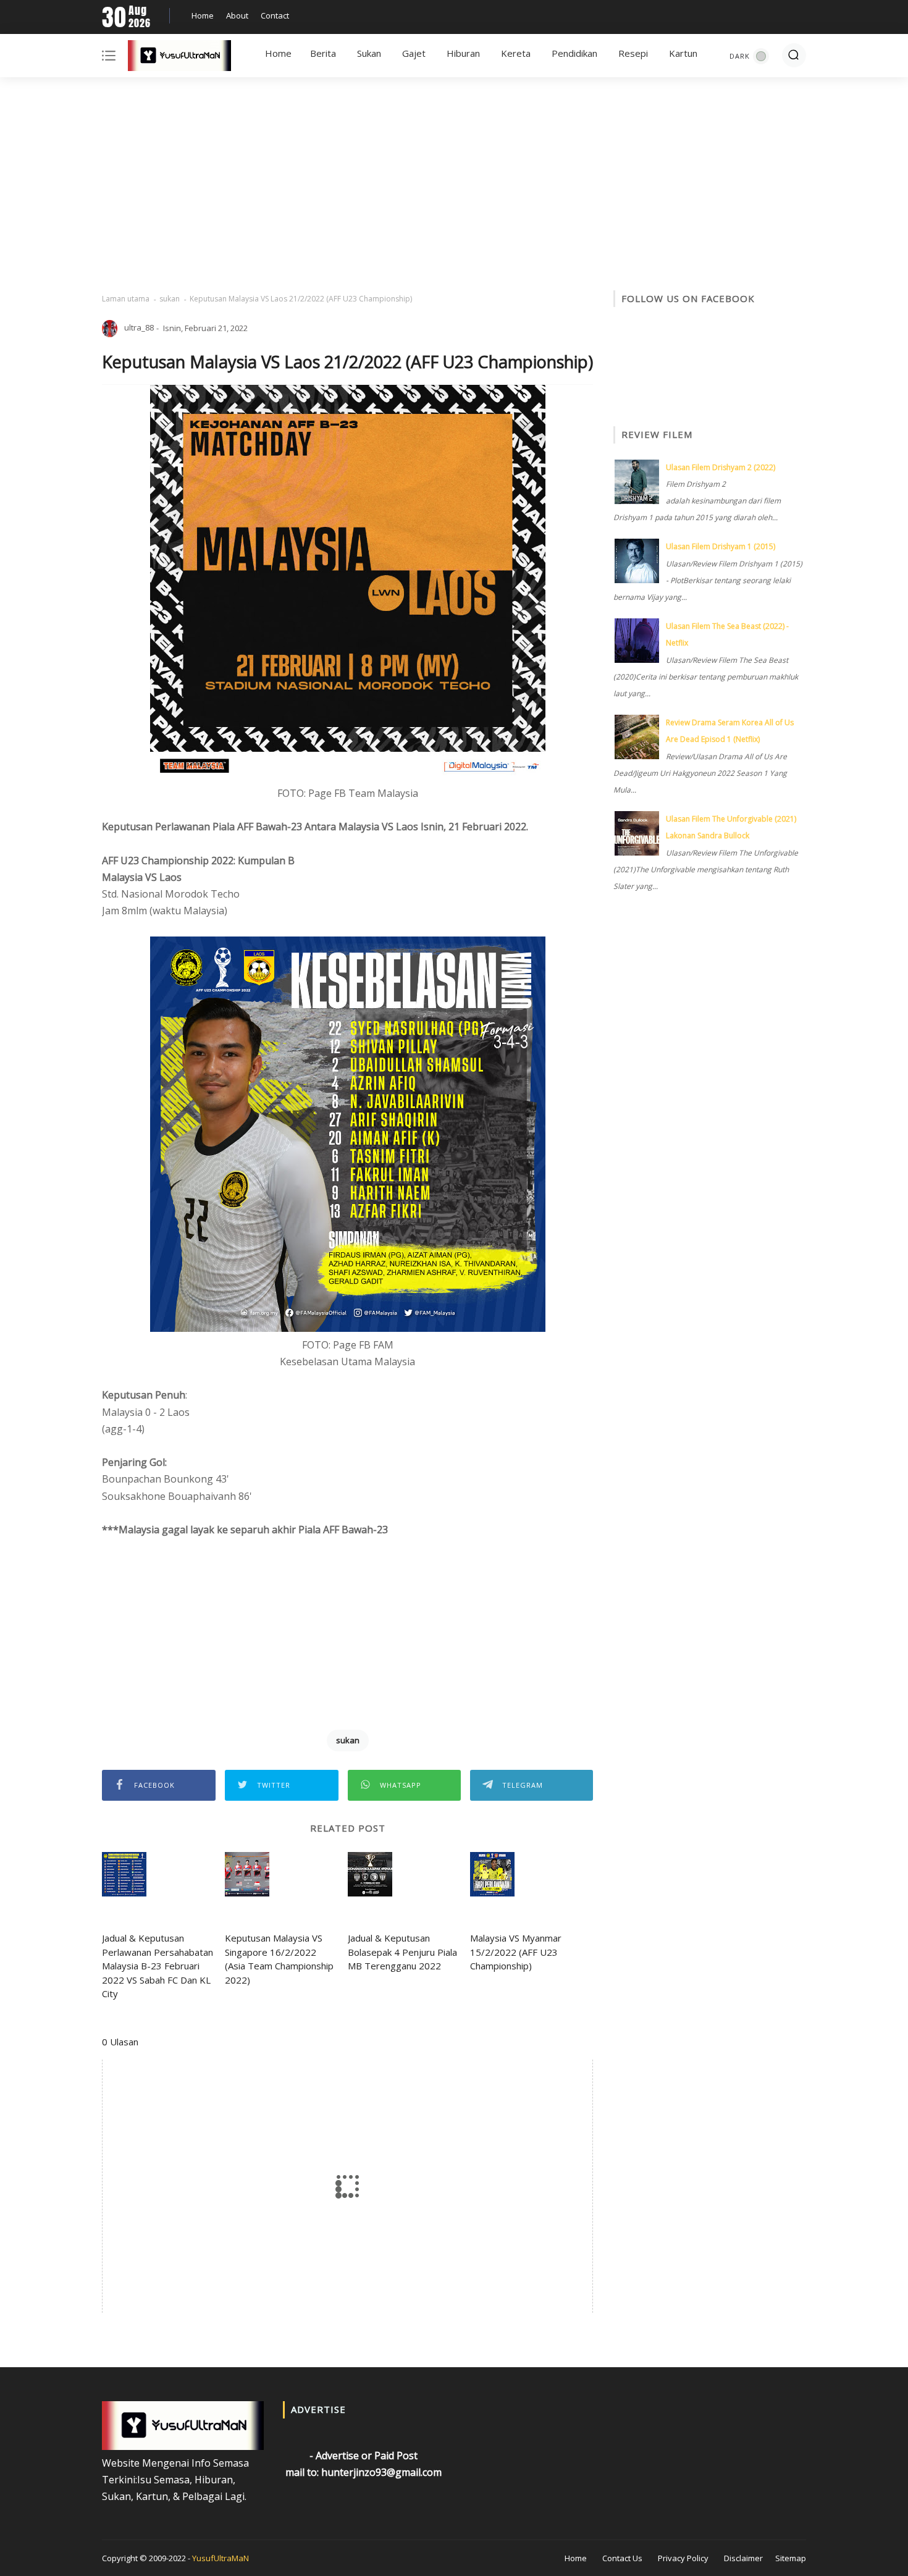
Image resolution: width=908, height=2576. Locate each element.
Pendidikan (574, 53)
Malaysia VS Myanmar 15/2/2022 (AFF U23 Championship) (516, 1952)
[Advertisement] (454, 185)
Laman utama (126, 299)
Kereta (516, 53)
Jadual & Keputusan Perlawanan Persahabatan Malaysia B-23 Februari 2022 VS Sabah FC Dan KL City (158, 1966)
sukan (170, 299)
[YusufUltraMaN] (179, 58)
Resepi (633, 53)
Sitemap (791, 2558)
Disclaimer (743, 2558)
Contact (275, 15)
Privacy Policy (683, 2558)
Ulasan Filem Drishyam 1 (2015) (721, 546)
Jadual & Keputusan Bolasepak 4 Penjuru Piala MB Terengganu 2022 (402, 1952)
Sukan (369, 53)
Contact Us (622, 2558)
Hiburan (463, 53)
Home (203, 15)
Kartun (683, 53)
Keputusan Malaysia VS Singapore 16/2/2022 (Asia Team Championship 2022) (279, 1959)
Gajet (414, 53)
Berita (323, 53)
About (237, 15)
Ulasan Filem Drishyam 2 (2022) (721, 467)
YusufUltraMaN (221, 2558)
